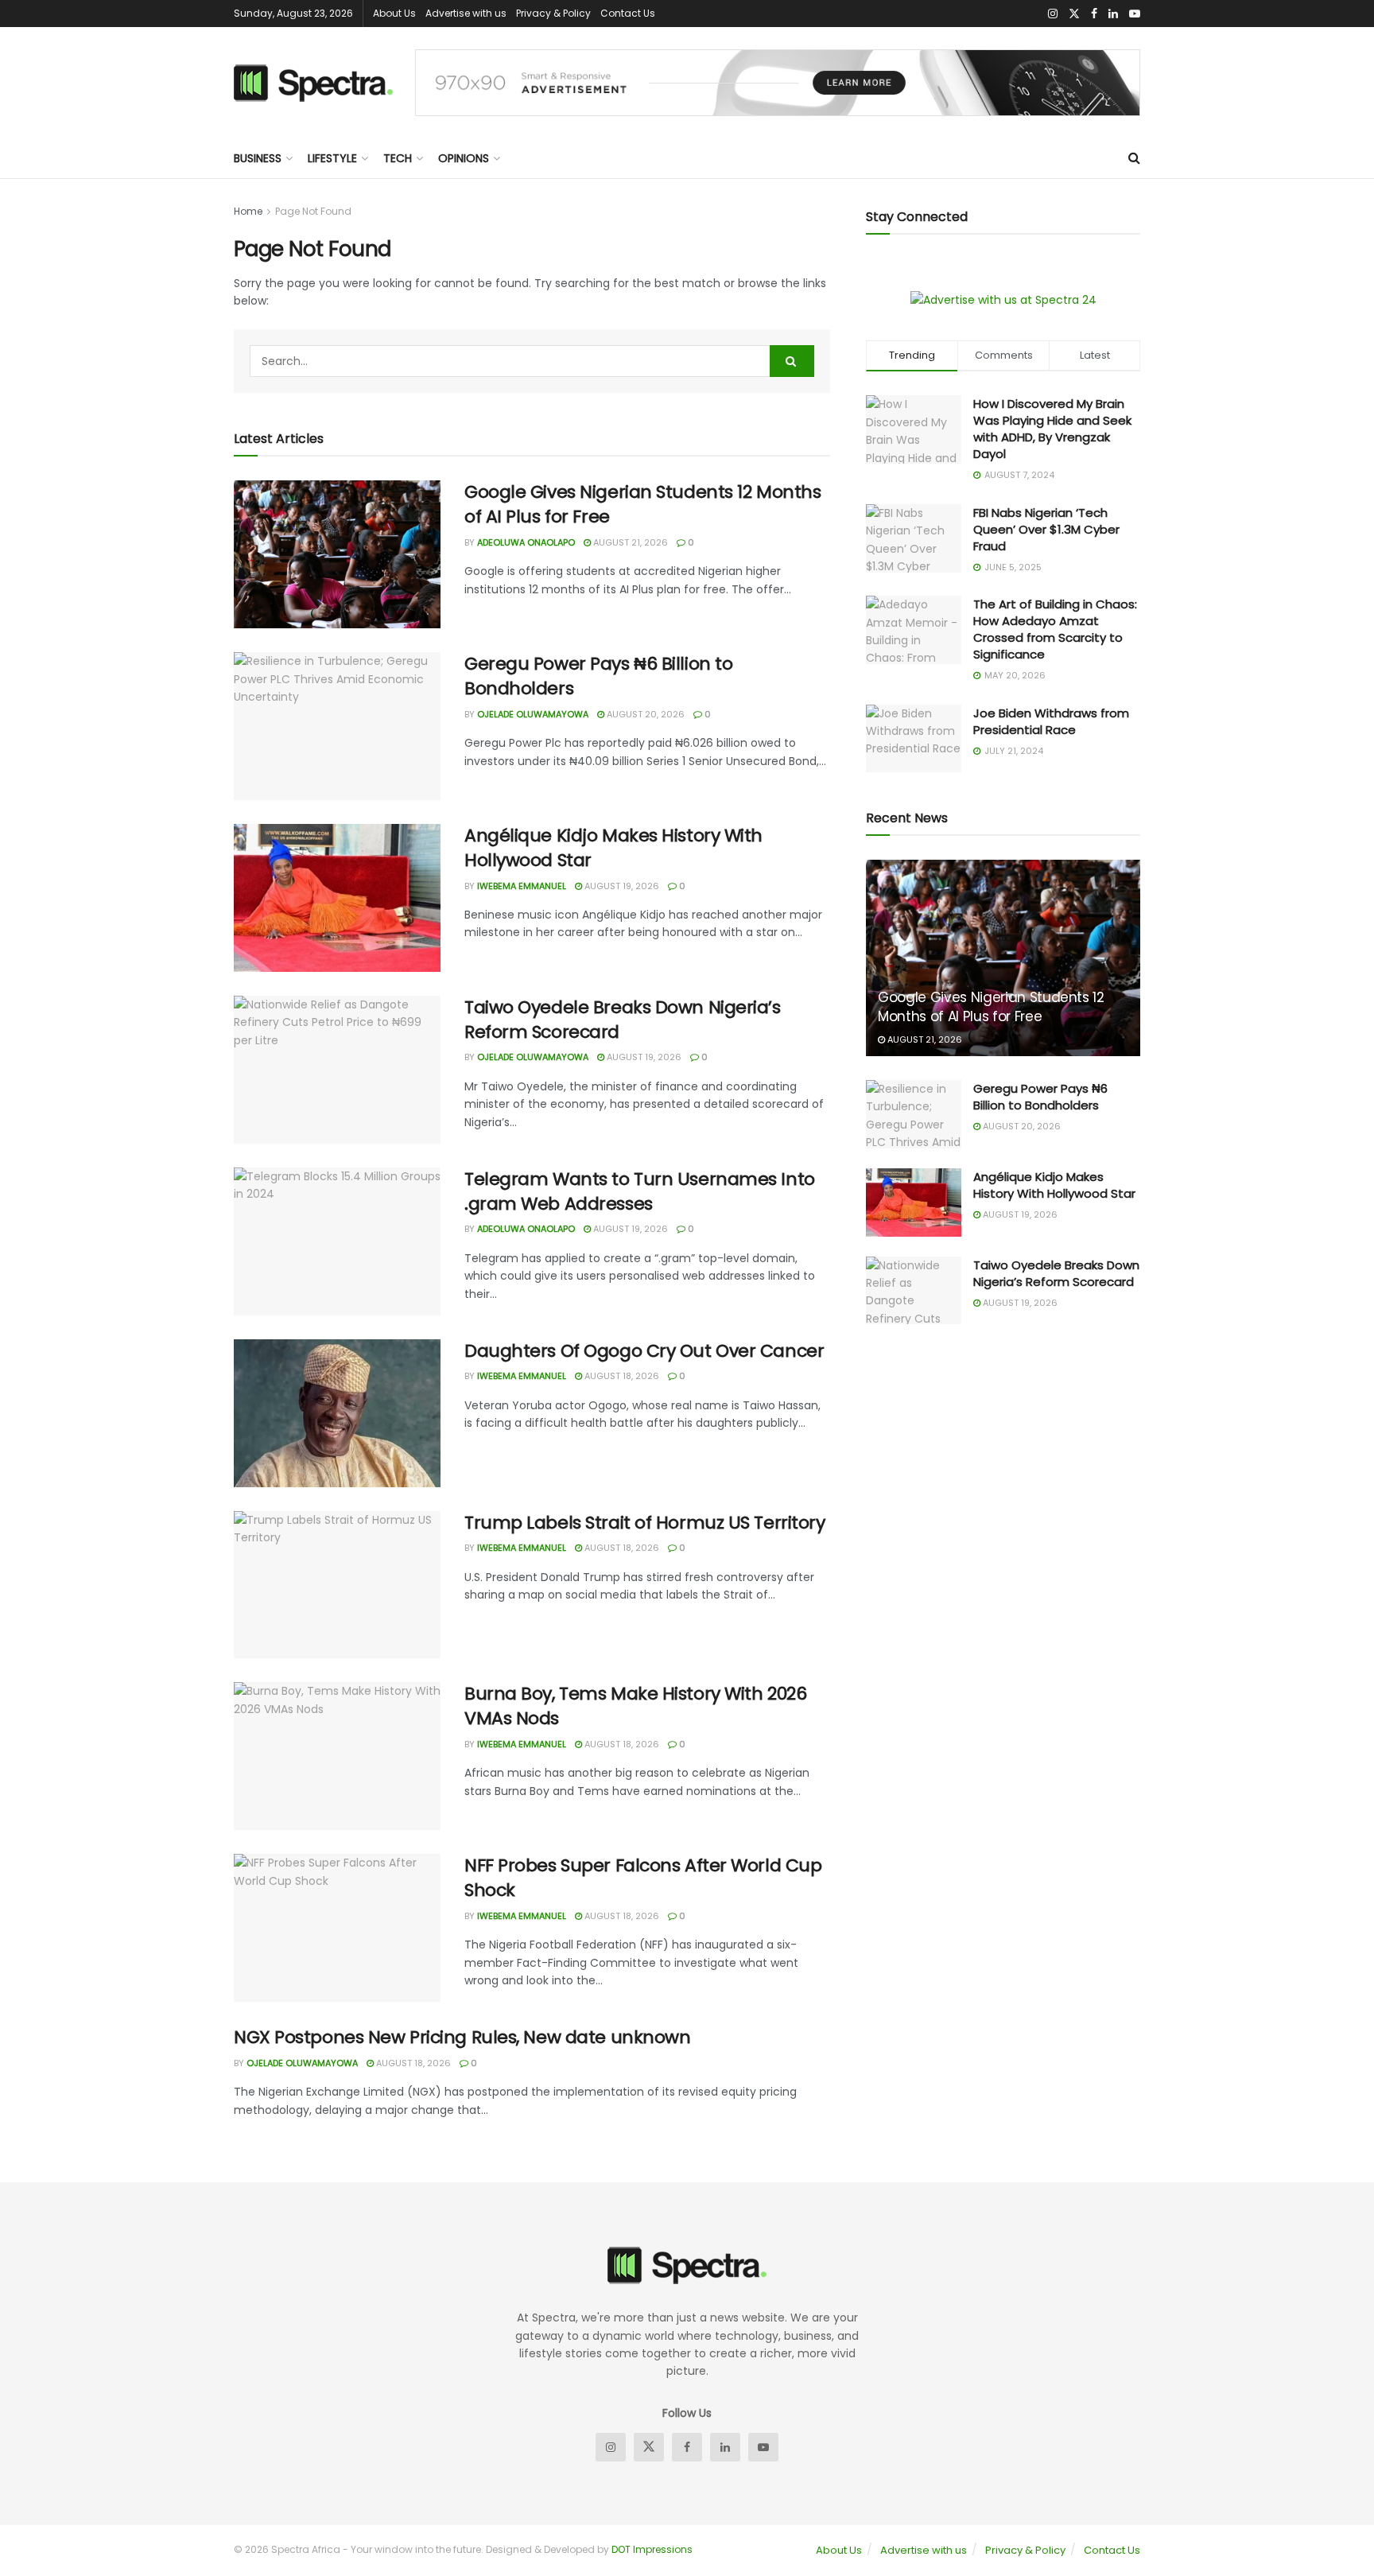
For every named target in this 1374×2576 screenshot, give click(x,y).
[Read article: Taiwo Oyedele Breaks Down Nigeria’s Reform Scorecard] (337, 1070)
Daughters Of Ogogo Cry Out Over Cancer (644, 1351)
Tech (398, 158)
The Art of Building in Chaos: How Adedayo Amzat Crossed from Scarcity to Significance (1055, 629)
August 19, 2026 (621, 886)
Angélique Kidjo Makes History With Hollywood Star (613, 848)
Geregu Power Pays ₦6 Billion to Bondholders (598, 676)
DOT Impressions (652, 2549)
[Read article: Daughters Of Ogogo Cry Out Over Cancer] (337, 1413)
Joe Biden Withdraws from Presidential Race (1051, 721)
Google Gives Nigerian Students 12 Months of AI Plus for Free (642, 504)
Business (258, 158)
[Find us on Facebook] (1094, 14)
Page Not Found (313, 211)
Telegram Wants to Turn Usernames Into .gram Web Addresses (640, 1191)
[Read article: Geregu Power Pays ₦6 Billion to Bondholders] (337, 726)
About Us (394, 13)
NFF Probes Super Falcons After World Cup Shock (643, 1878)
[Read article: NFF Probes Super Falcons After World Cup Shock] (337, 1928)
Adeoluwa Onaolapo (526, 542)
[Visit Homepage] (313, 83)
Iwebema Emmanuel (522, 886)
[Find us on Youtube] (1135, 14)
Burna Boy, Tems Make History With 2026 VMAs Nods (635, 1706)
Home (248, 211)
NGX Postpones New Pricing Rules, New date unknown (462, 2037)
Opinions (464, 158)
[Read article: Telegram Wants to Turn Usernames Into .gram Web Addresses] (337, 1241)
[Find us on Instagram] (1053, 14)
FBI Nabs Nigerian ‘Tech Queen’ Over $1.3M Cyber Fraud (1046, 529)
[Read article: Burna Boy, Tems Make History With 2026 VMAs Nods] (337, 1756)
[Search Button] (1134, 158)
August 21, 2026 (629, 542)
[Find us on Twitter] (1074, 14)
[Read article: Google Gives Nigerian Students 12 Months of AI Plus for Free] (337, 554)
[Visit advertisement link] (778, 83)
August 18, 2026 (621, 1376)
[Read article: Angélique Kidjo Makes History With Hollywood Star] (337, 898)
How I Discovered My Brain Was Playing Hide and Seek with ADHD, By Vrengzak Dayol (1052, 429)
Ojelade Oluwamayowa (533, 714)
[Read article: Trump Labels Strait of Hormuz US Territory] (337, 1585)
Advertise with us (466, 13)
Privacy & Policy (553, 13)
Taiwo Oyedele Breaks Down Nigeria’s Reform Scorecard (623, 1020)
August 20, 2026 (644, 714)
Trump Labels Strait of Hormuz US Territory (645, 1523)
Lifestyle (332, 158)
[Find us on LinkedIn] (1113, 14)
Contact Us (628, 13)
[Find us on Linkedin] (725, 2447)
